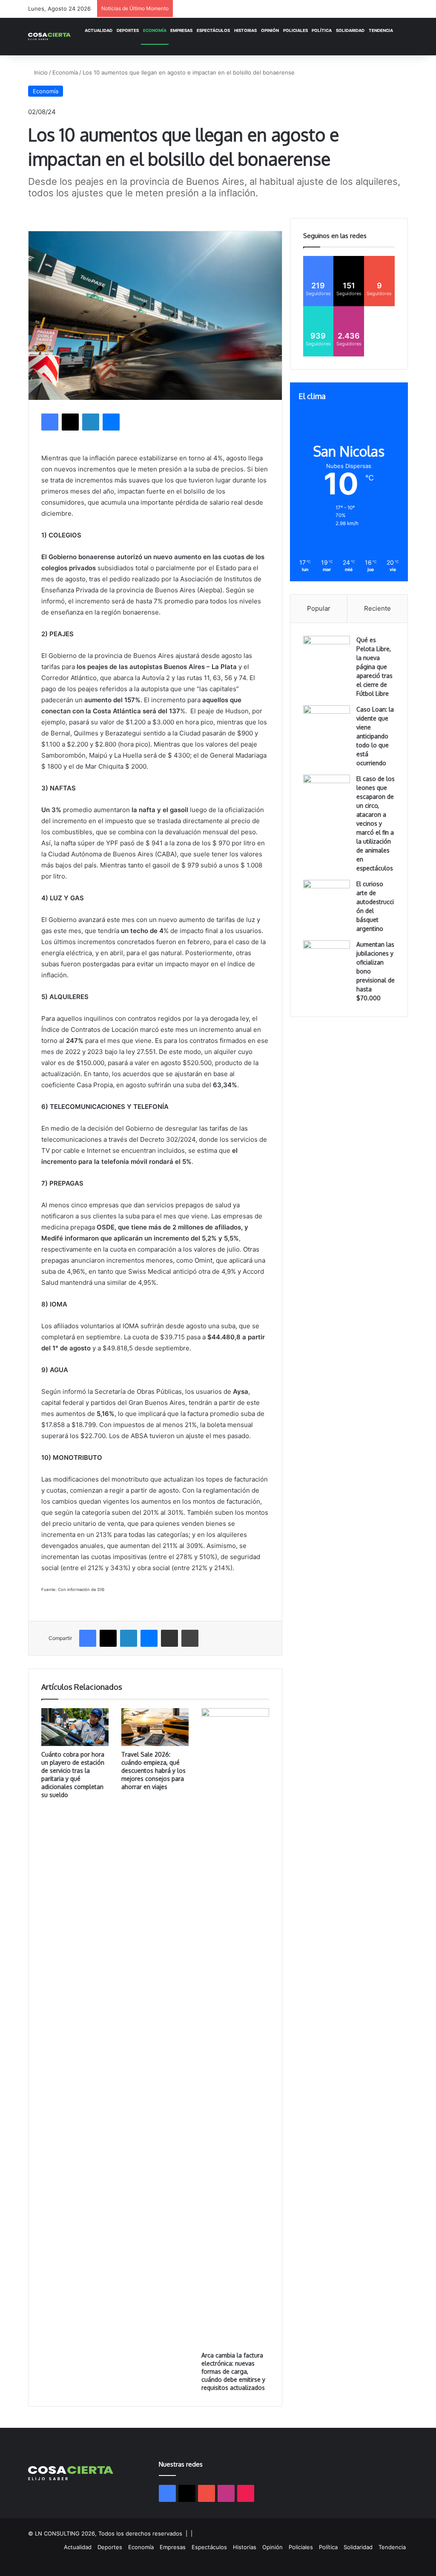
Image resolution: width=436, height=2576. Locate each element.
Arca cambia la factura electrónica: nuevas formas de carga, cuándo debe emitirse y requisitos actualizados (233, 2371)
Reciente (377, 608)
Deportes (128, 30)
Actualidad (99, 30)
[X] (70, 422)
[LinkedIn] (91, 422)
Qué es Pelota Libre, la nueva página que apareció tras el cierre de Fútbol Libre (374, 667)
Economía (155, 30)
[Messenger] (111, 422)
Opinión (270, 30)
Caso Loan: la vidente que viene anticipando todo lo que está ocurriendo (375, 736)
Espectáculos (213, 30)
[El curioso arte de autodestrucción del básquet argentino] (327, 896)
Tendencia (381, 30)
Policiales (295, 30)
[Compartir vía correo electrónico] (169, 1638)
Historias (245, 30)
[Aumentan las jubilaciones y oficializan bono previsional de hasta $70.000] (327, 956)
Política (322, 30)
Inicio (40, 72)
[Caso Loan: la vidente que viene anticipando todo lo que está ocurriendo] (327, 721)
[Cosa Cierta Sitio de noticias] (49, 36)
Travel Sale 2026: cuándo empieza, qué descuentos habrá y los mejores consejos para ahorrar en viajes (153, 1770)
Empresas (181, 30)
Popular (319, 608)
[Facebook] (50, 422)
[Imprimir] (190, 1638)
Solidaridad (350, 30)
